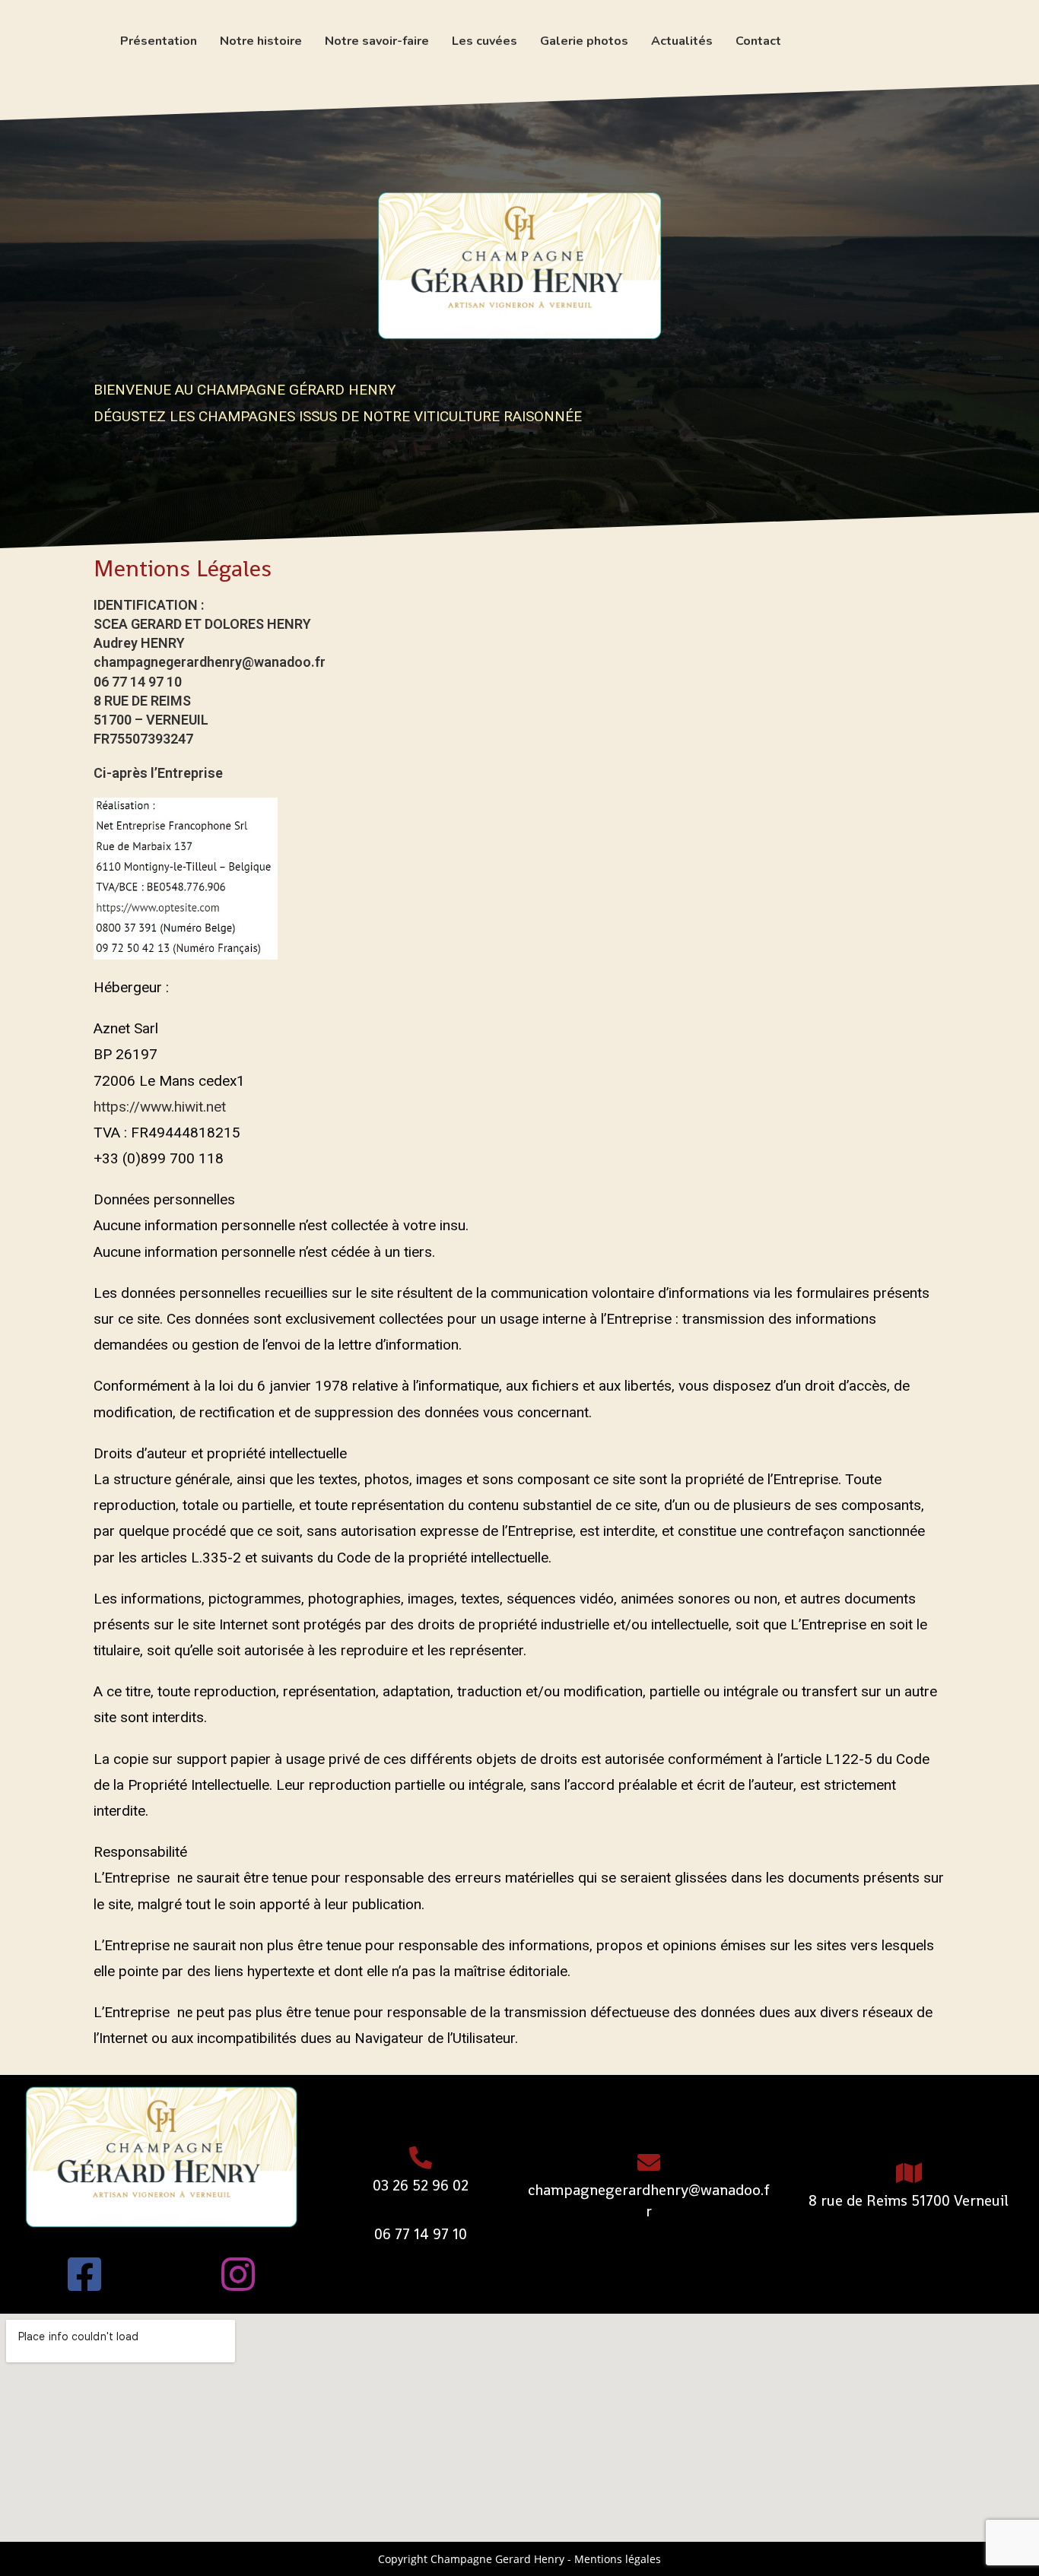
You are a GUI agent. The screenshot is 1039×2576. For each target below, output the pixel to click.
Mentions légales (618, 2559)
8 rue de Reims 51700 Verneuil (909, 2200)
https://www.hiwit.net (160, 1107)
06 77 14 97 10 (421, 2234)
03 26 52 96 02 (421, 2185)
